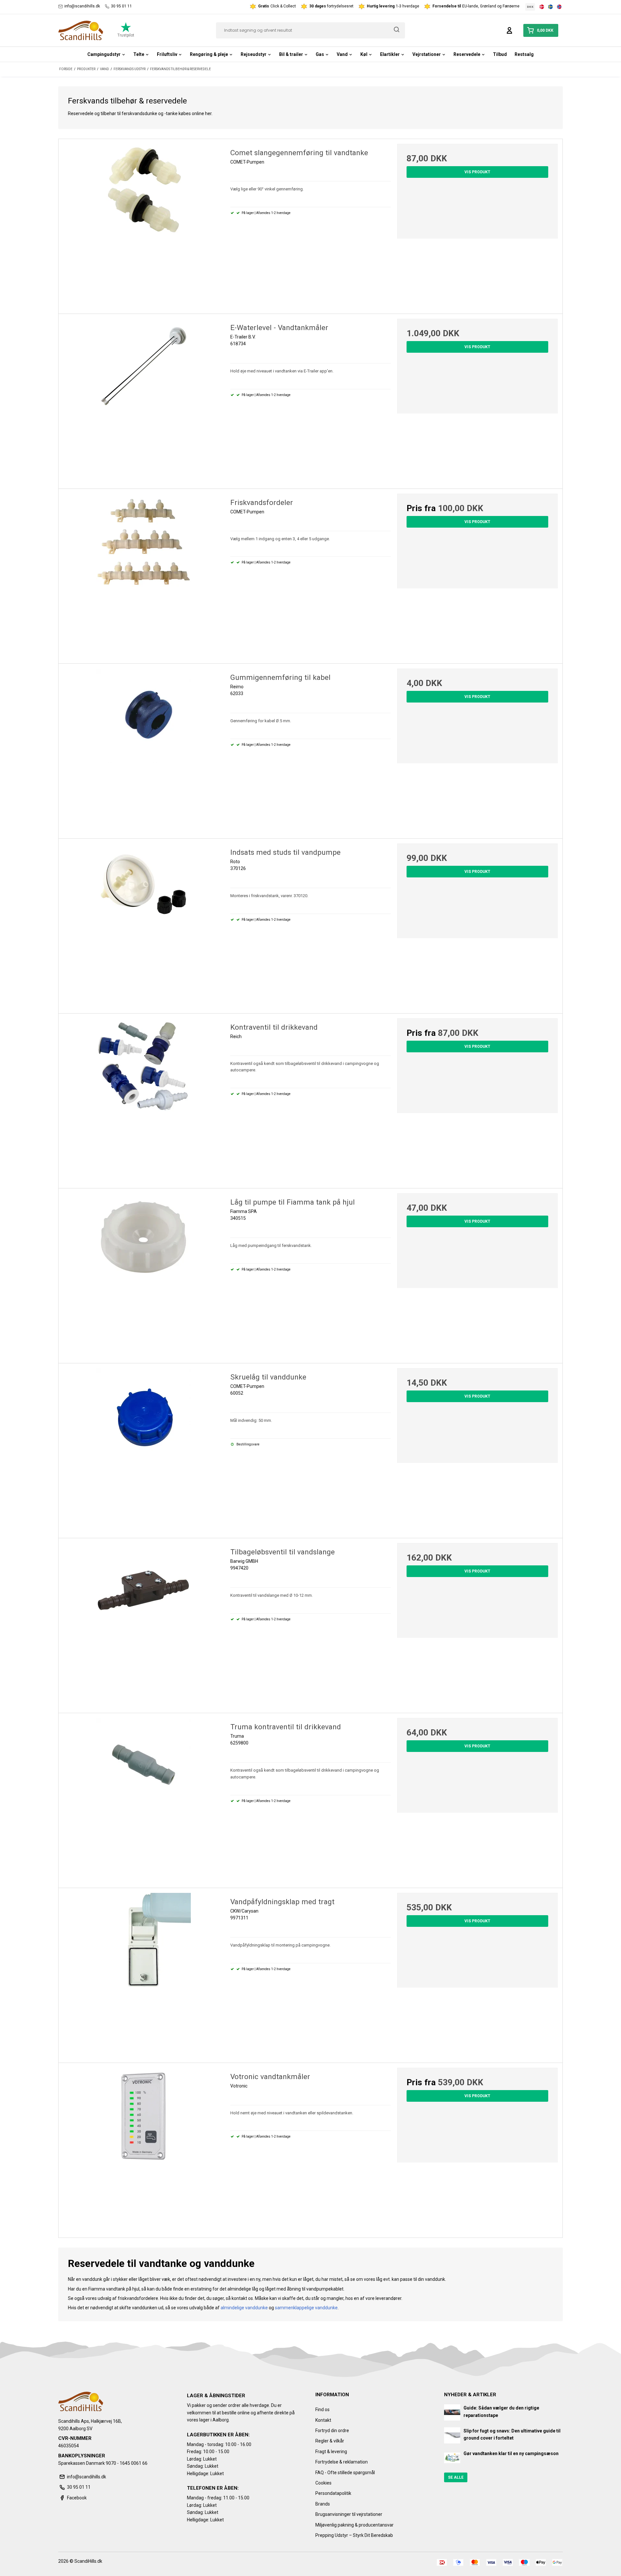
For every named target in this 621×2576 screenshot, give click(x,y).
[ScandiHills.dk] (81, 30)
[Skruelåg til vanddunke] (144, 1448)
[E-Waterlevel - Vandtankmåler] (144, 399)
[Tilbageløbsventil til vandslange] (144, 1623)
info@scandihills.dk (82, 6)
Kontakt (323, 2420)
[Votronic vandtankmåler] (144, 2148)
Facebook (77, 2498)
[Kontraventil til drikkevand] (144, 1099)
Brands (323, 2504)
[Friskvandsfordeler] (144, 574)
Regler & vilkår (330, 2441)
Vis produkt (477, 172)
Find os (322, 2410)
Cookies (323, 2483)
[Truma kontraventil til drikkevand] (144, 1798)
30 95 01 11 (121, 6)
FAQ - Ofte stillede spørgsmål (345, 2473)
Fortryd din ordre (332, 2431)
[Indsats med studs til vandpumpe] (144, 924)
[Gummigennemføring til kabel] (144, 749)
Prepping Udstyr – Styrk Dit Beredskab (354, 2535)
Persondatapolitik (333, 2493)
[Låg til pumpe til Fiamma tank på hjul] (144, 1273)
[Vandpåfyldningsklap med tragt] (144, 1973)
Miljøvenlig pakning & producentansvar (354, 2525)
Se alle (456, 2477)
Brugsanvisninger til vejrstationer (349, 2514)
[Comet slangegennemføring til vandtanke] (144, 224)
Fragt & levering (331, 2452)
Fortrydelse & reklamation (342, 2462)
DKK (530, 7)
